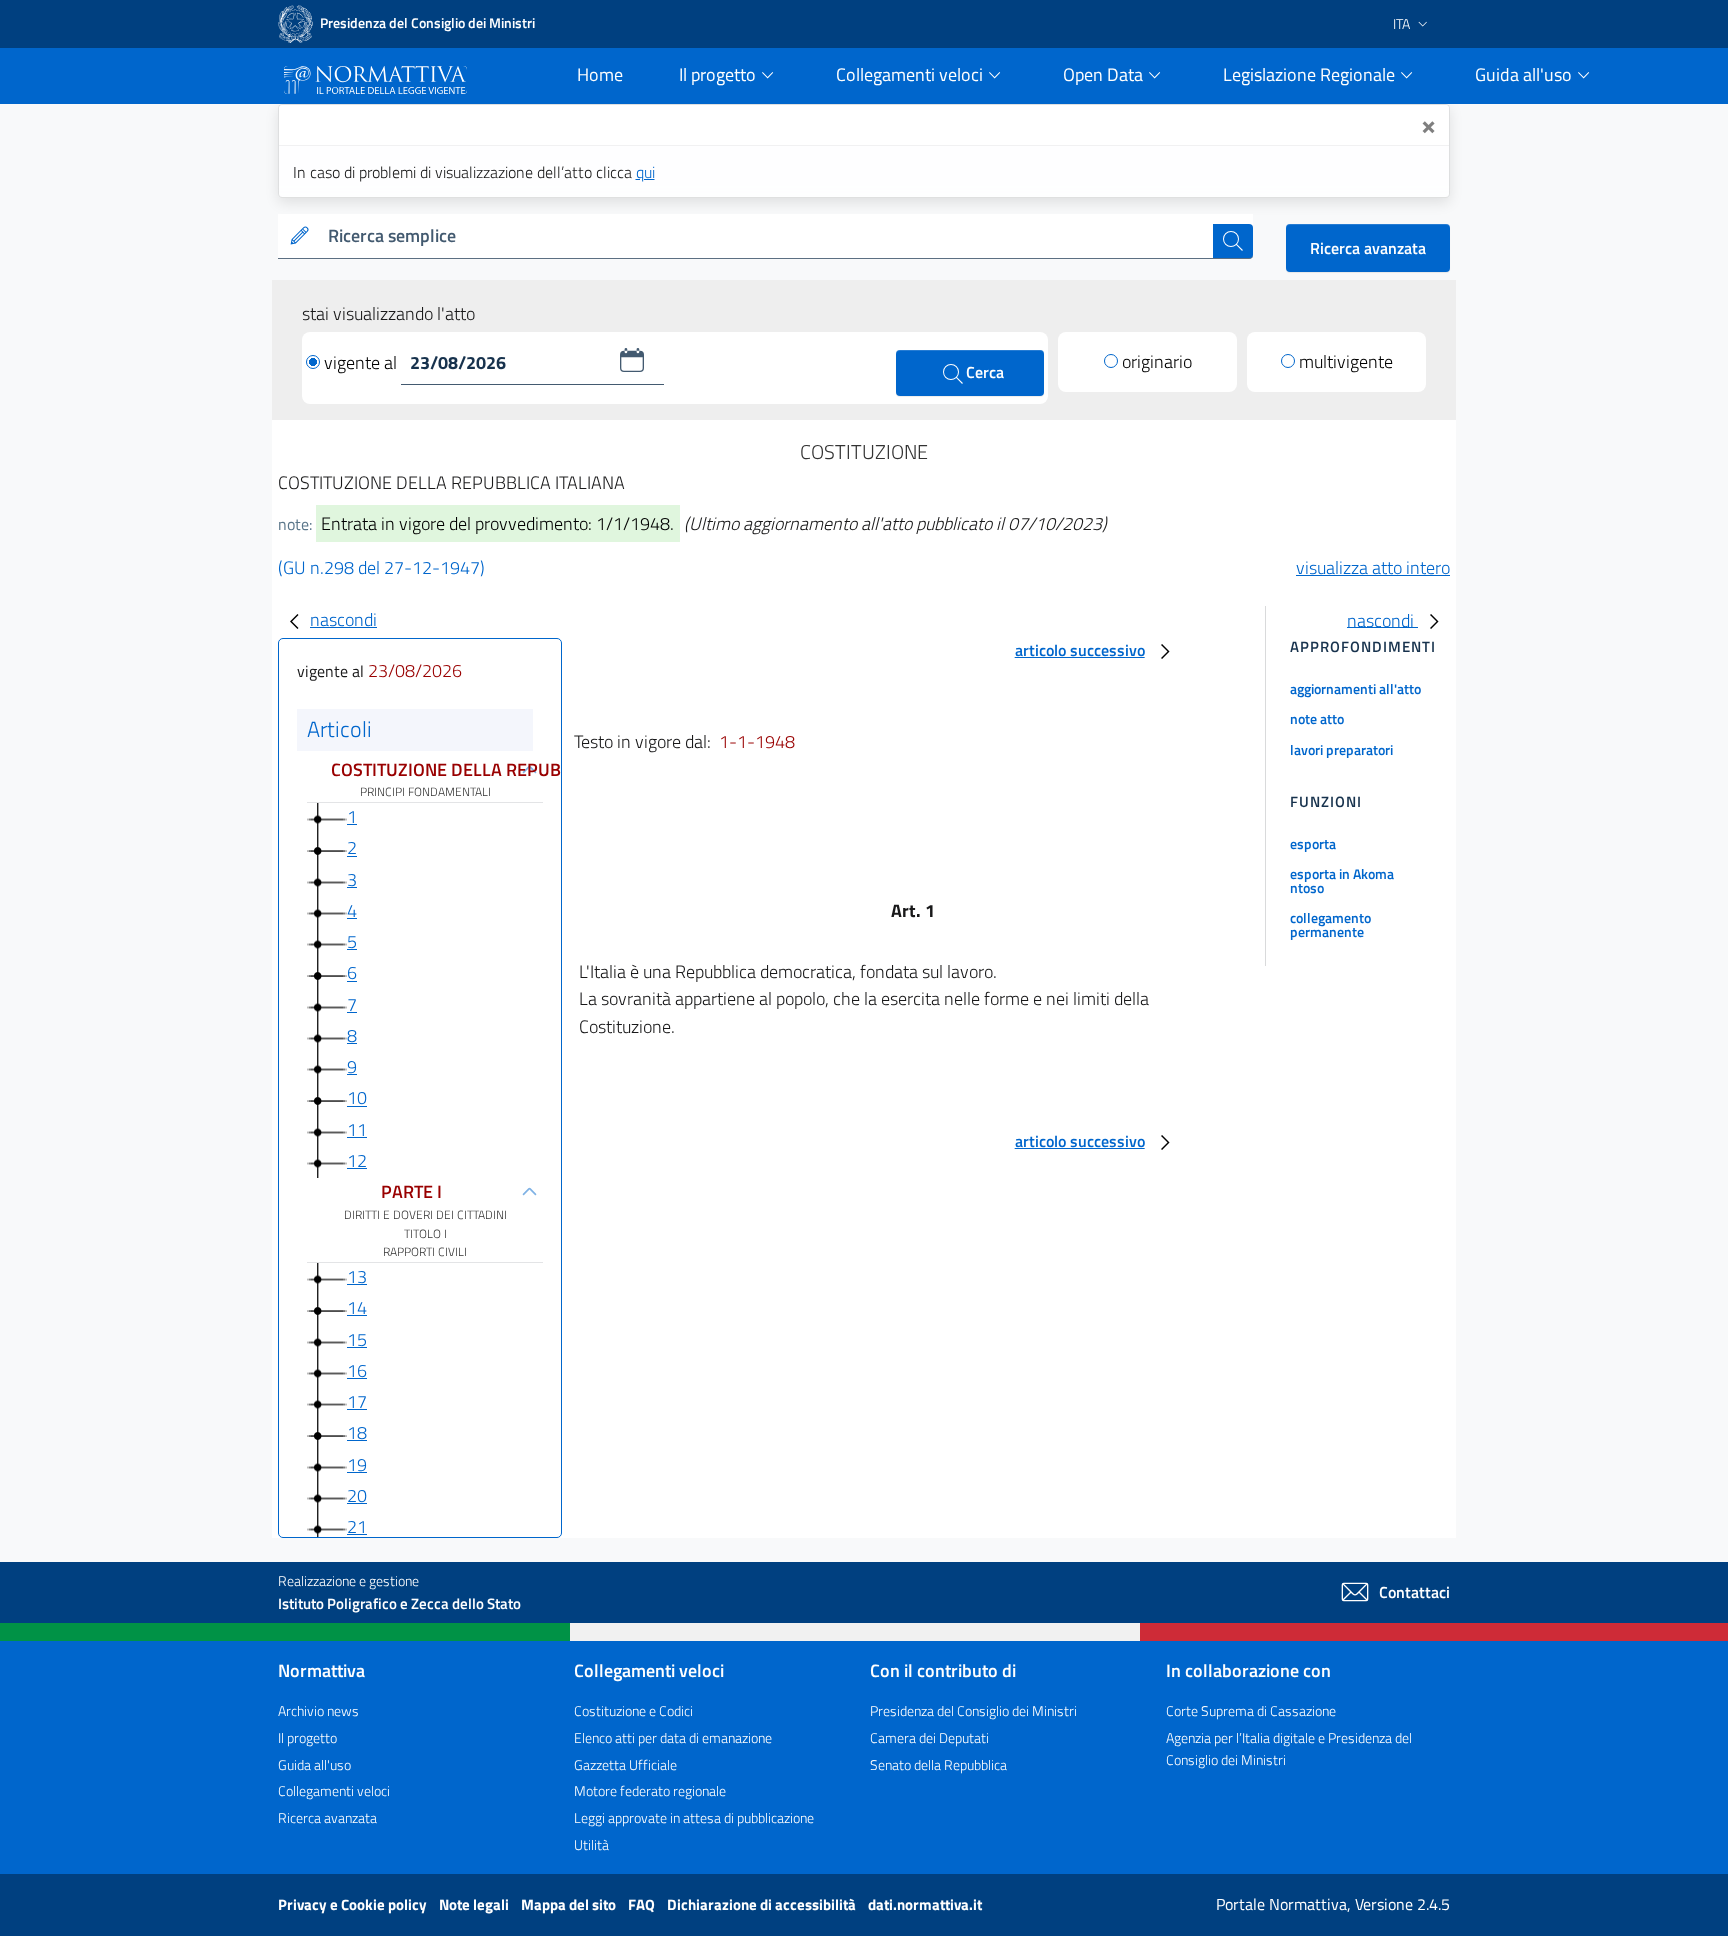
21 (357, 1526)
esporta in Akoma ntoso (1342, 880)
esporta (1313, 843)
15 (357, 1339)
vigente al (362, 362)
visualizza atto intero (1373, 567)
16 (357, 1370)
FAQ (643, 1904)
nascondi (343, 619)
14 (357, 1307)
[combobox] (766, 236)
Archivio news (318, 1710)
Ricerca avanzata (1368, 248)
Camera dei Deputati (929, 1737)
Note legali (475, 1904)
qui (645, 172)
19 (357, 1464)
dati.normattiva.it (925, 1904)
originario (1157, 361)
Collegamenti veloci (334, 1790)
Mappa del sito (570, 1904)
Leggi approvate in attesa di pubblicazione (694, 1817)
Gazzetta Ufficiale (625, 1764)
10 (357, 1098)
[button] (632, 360)
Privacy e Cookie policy (354, 1904)
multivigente (1346, 361)
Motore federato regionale (650, 1790)
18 (357, 1432)
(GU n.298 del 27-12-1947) (381, 567)
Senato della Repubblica (938, 1764)
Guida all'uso (314, 1764)
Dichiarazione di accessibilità (763, 1904)
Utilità (591, 1844)
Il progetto (307, 1737)
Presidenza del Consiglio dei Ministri (973, 1710)
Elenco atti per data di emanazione (673, 1737)
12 (357, 1160)
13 (357, 1276)
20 (357, 1495)
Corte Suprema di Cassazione (1251, 1710)
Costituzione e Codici (633, 1710)
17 (357, 1401)
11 (357, 1129)
